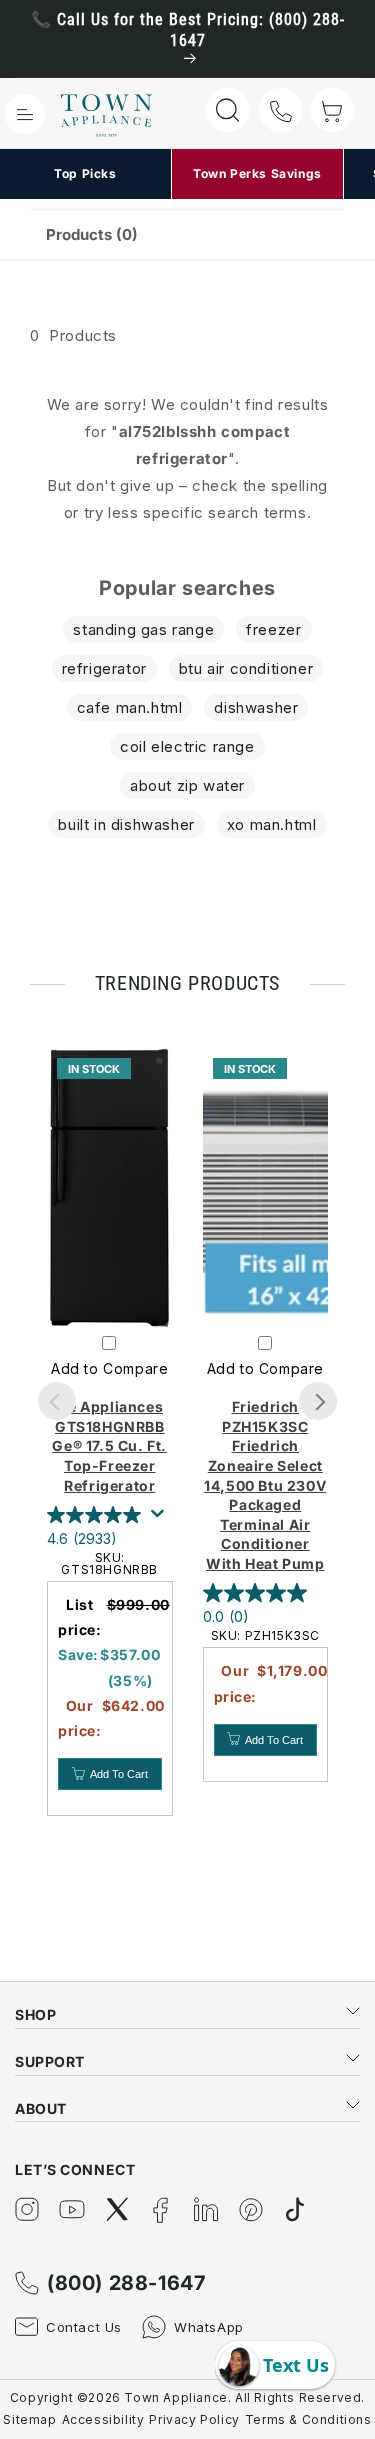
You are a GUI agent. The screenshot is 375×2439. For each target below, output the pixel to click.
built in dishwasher (126, 824)
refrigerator (104, 668)
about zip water (187, 785)
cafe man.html (130, 707)
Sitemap (29, 2419)
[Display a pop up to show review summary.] (161, 1519)
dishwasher (256, 707)
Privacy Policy (194, 2419)
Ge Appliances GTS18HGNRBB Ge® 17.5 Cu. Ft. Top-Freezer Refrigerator (109, 1445)
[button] (25, 114)
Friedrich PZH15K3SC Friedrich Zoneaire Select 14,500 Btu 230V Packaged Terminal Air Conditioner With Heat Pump (265, 1485)
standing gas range (143, 629)
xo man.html (272, 824)
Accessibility (103, 2419)
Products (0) (92, 234)
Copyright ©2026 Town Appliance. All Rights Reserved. (187, 2397)
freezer (273, 629)
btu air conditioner (246, 668)
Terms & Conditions (308, 2419)
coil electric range (187, 746)
